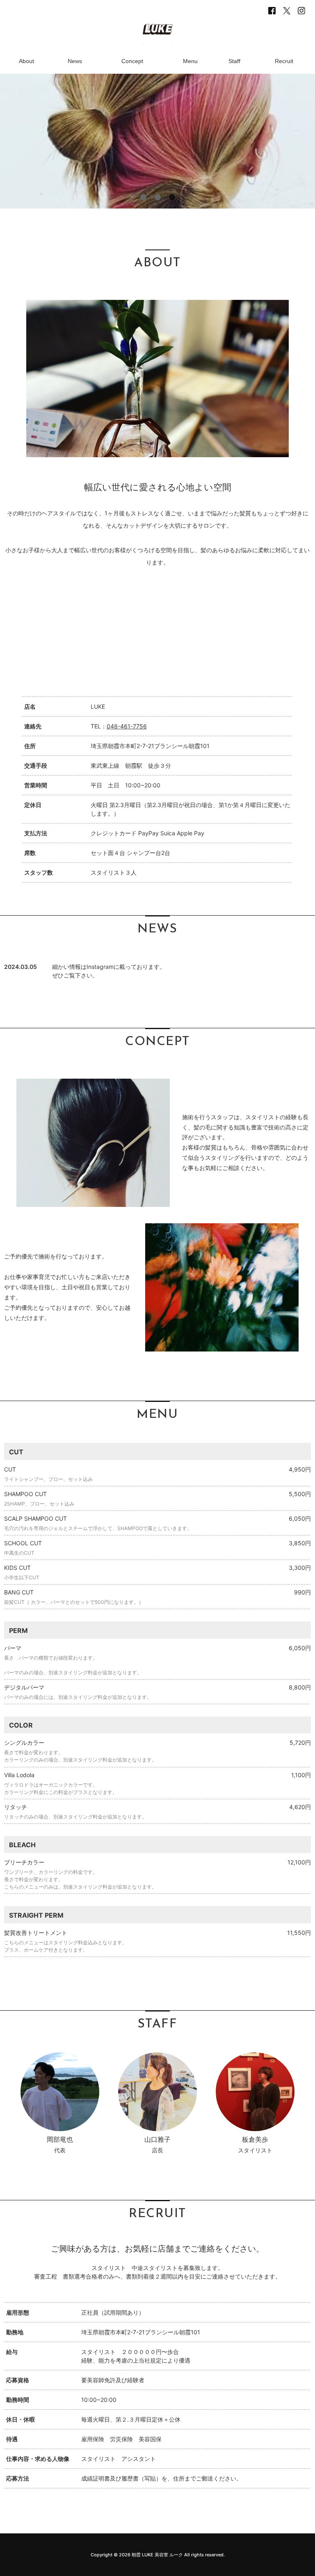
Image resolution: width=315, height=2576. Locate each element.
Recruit (284, 61)
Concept (132, 61)
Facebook (272, 11)
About (26, 61)
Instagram (301, 11)
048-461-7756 (127, 726)
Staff (234, 61)
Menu (190, 61)
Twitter (287, 11)
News (75, 61)
